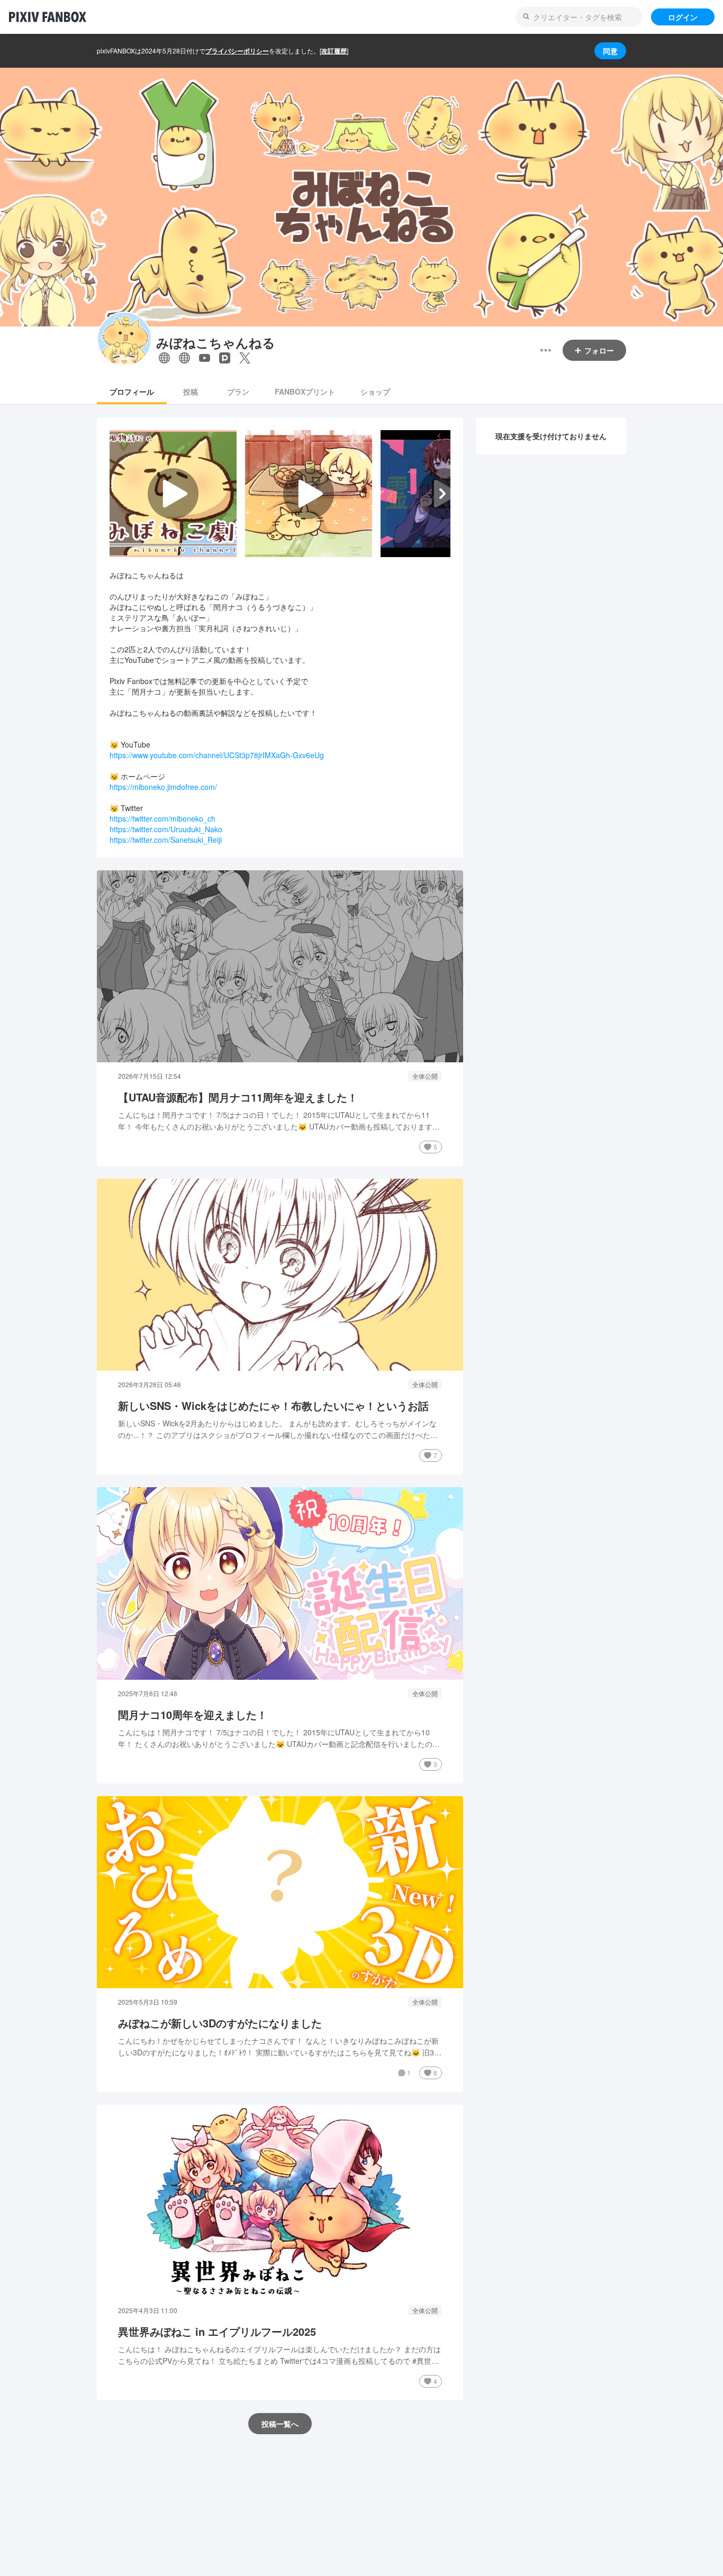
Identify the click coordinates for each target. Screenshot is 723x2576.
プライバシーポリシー (237, 51)
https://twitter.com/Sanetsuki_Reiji (166, 840)
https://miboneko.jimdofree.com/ (163, 787)
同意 (610, 51)
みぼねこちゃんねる (216, 343)
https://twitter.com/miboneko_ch (162, 818)
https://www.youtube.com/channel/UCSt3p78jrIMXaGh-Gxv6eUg (217, 755)
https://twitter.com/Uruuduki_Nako (166, 829)
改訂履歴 (334, 51)
